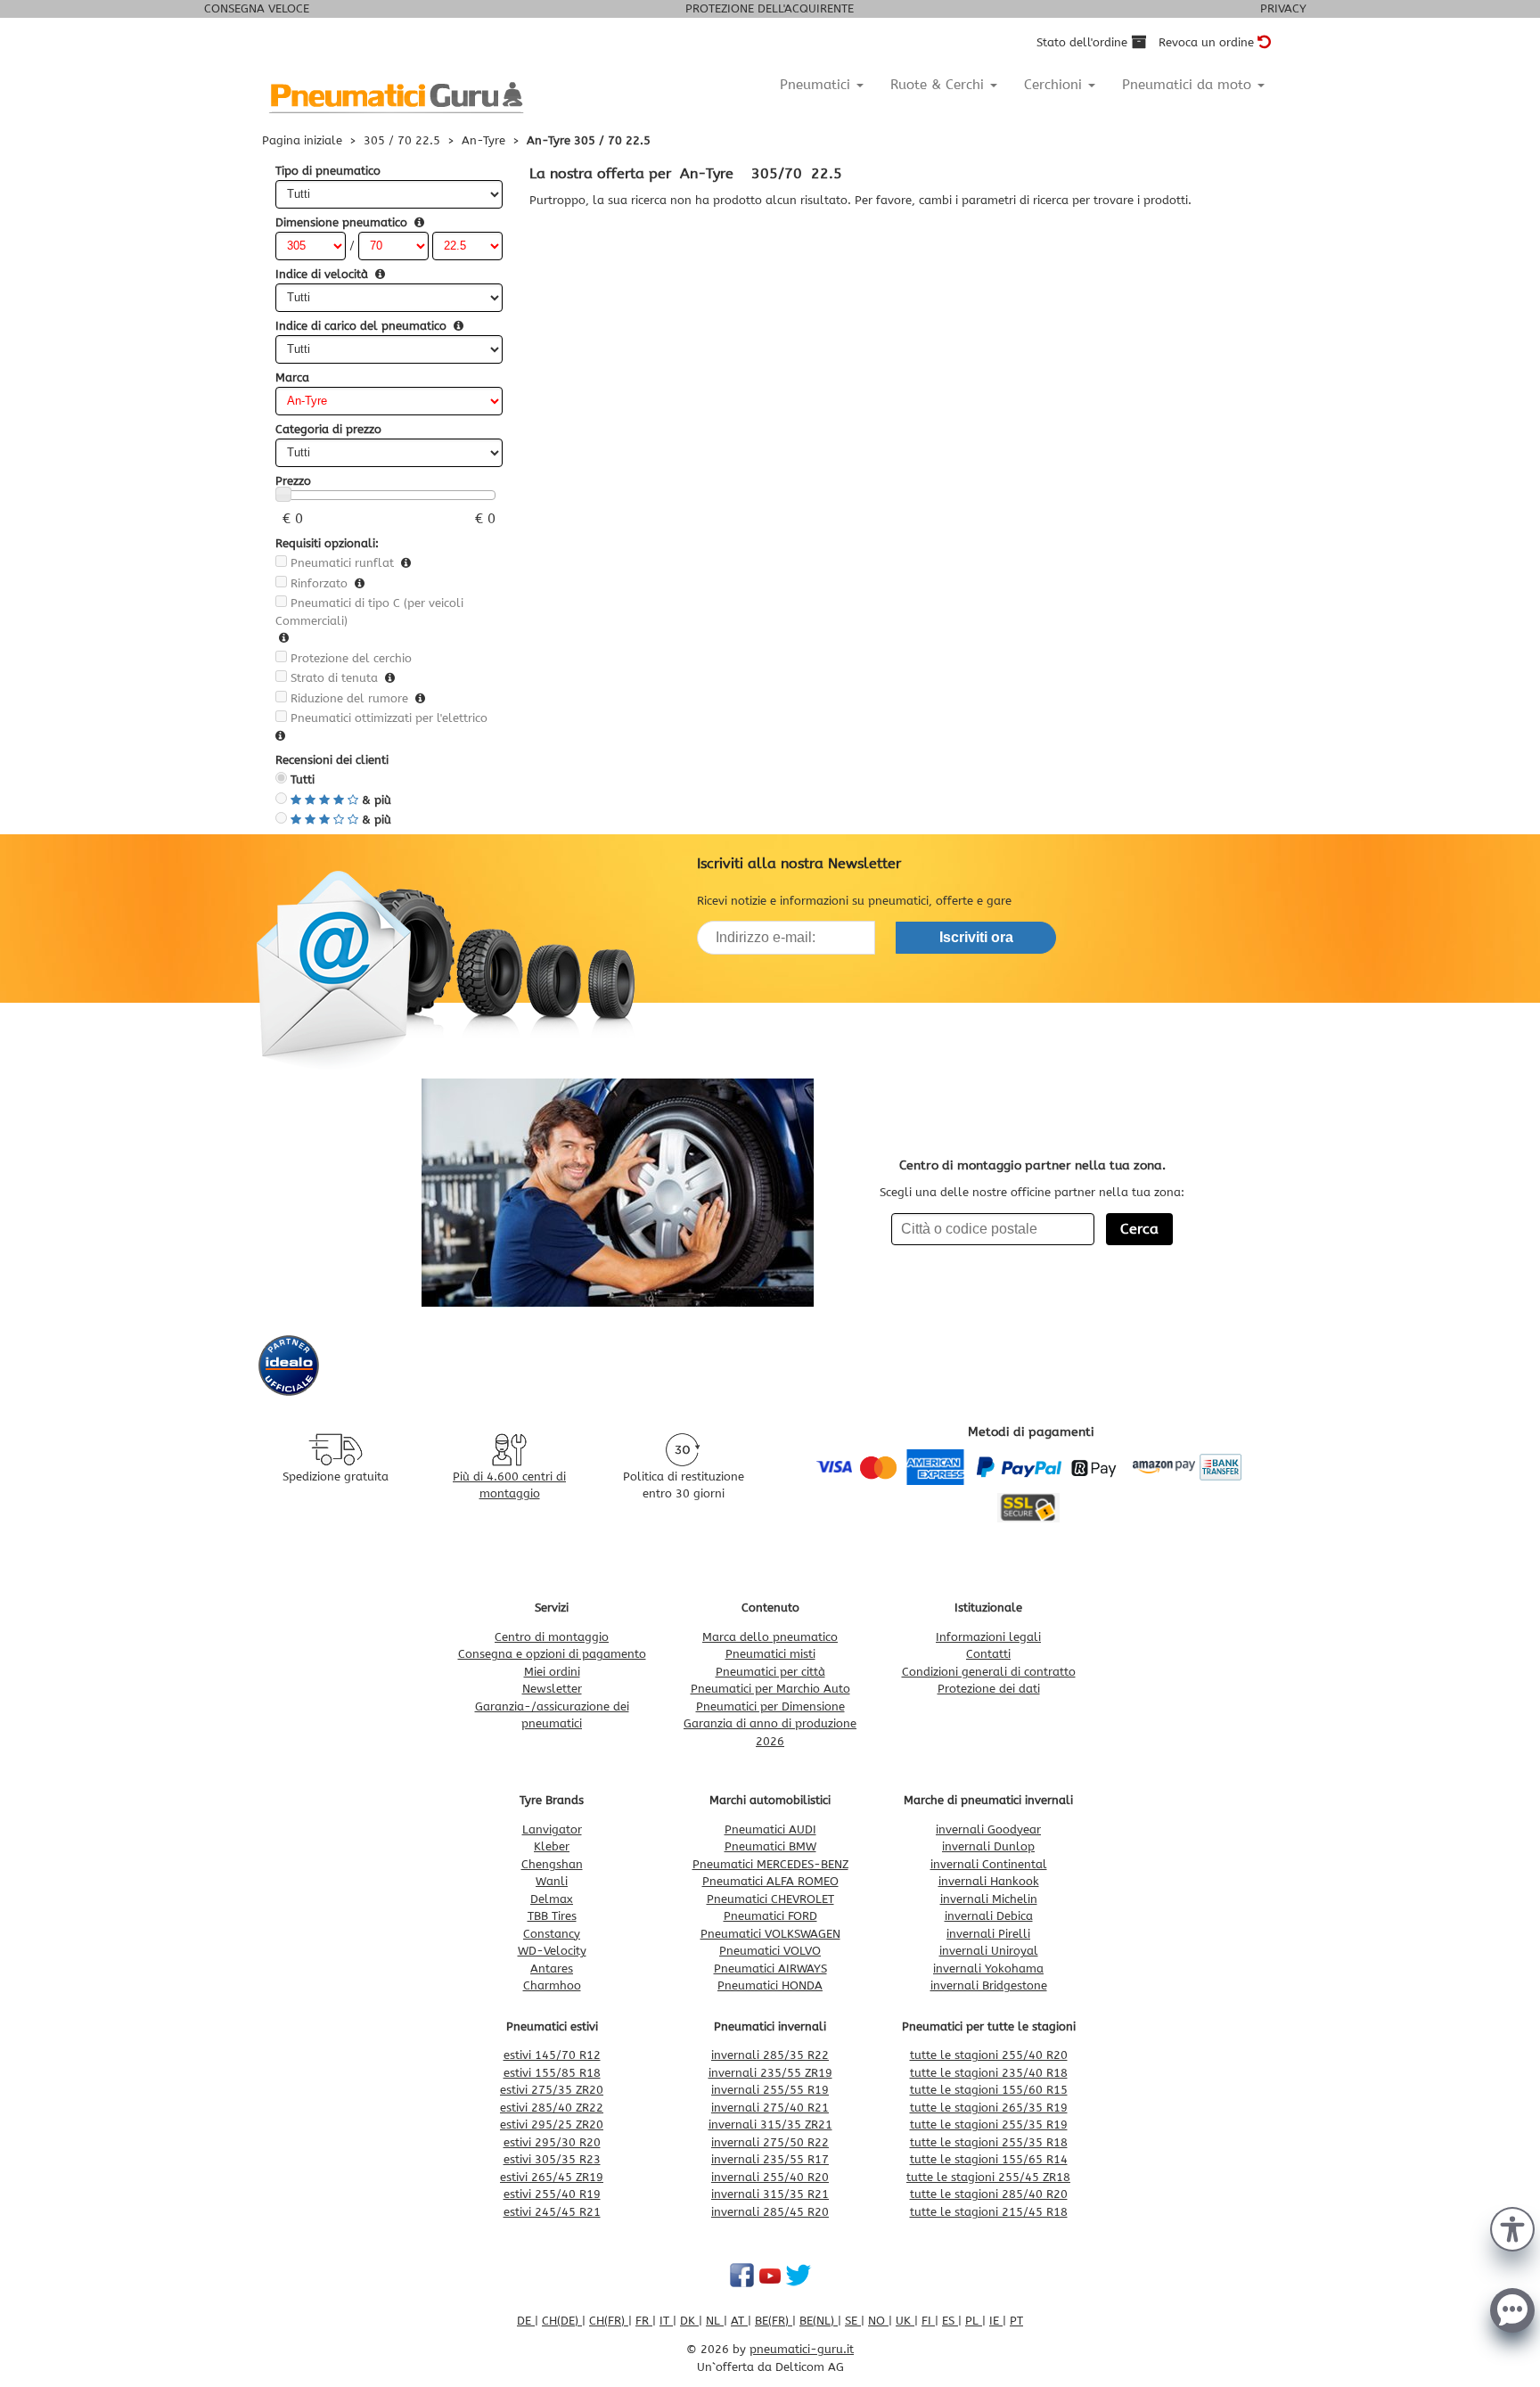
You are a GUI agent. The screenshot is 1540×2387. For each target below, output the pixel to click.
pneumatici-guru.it (802, 2349)
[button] (1512, 2227)
